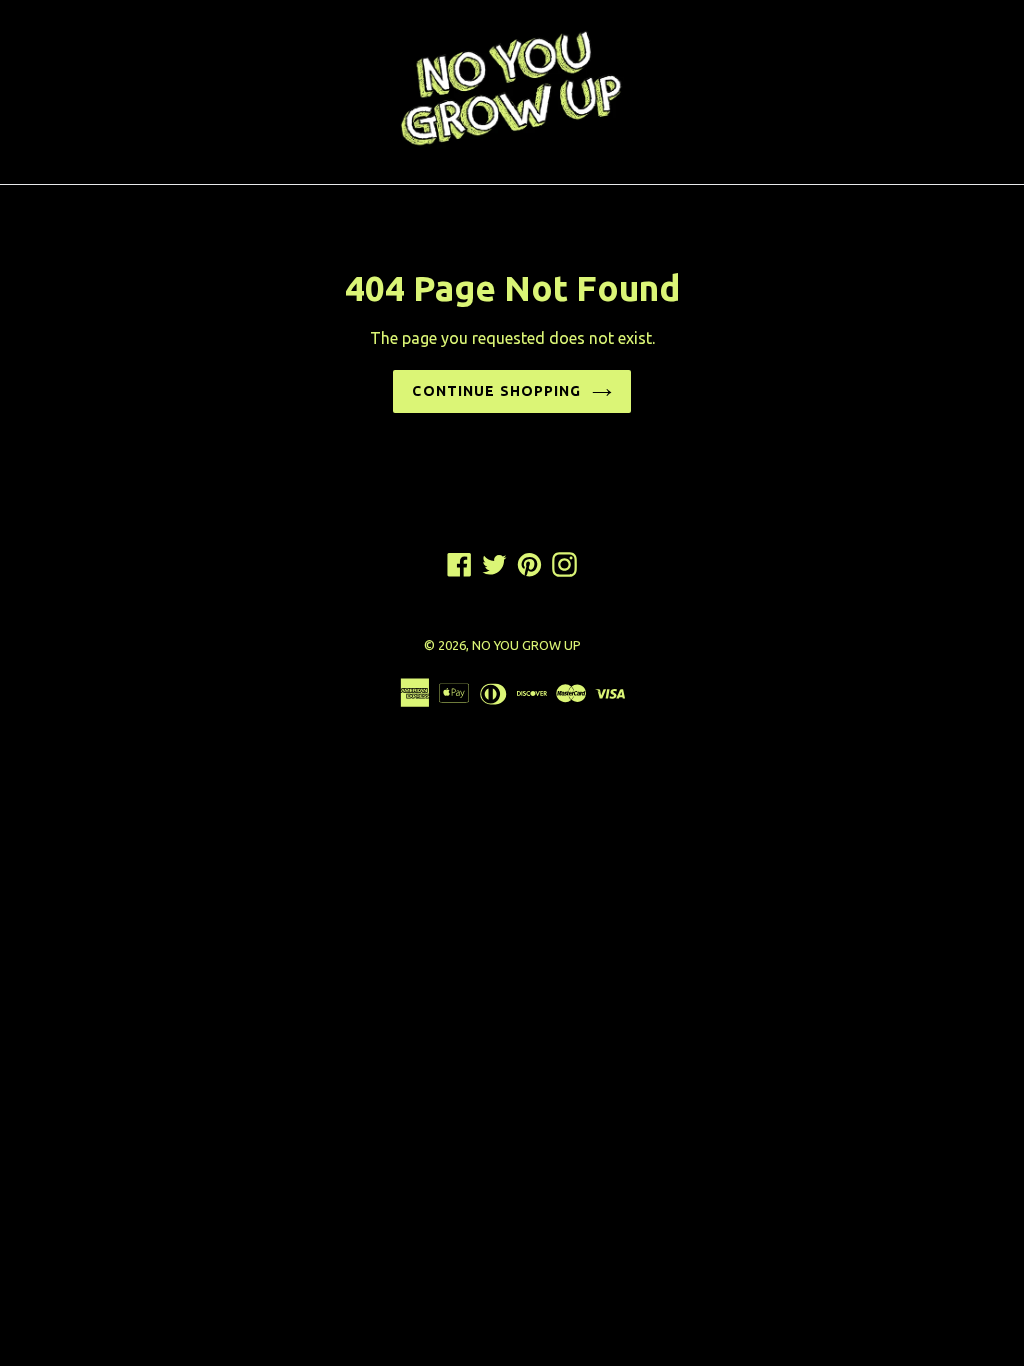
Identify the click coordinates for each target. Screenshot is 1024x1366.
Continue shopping (496, 391)
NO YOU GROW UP (526, 645)
